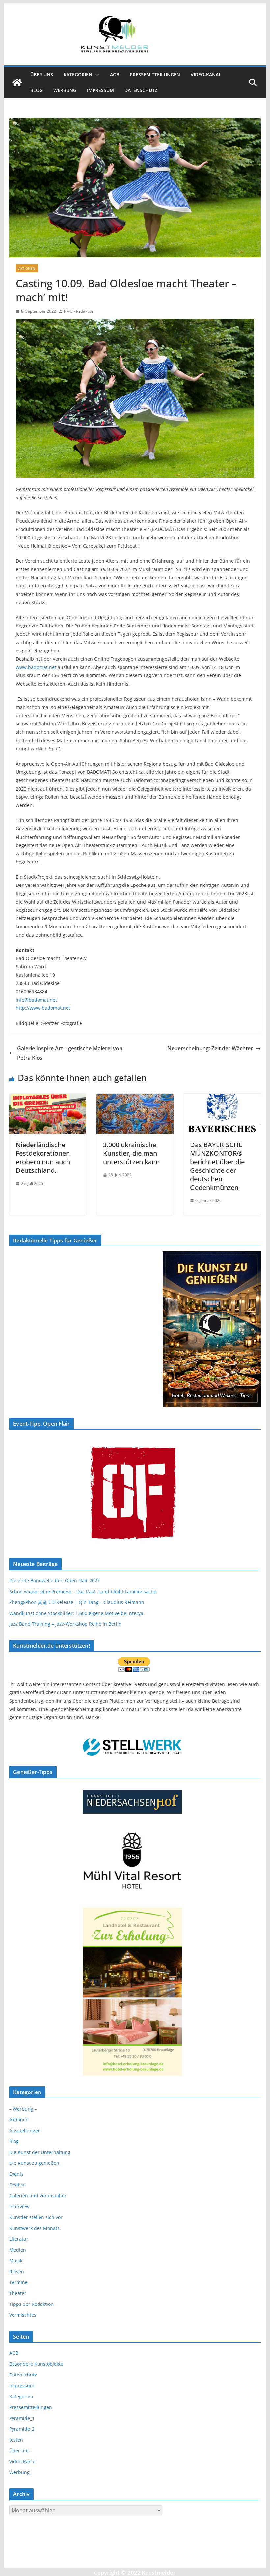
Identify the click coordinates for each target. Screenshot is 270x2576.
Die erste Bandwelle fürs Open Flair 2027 (54, 1581)
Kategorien (78, 74)
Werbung (65, 90)
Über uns (42, 74)
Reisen (17, 2271)
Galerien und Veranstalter (38, 2196)
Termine (18, 2282)
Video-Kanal (206, 74)
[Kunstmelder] (17, 83)
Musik (16, 2261)
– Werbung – (23, 2109)
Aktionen (27, 268)
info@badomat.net (36, 1000)
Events (16, 2174)
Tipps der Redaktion (31, 2304)
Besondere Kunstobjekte (36, 2364)
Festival (17, 2185)
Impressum (100, 90)
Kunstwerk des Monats (34, 2228)
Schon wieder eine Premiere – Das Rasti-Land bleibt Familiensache (83, 1591)
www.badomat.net (36, 667)
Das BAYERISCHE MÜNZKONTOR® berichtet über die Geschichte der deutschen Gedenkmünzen (217, 1166)
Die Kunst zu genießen (34, 2163)
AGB (115, 74)
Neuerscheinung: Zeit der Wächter (210, 1048)
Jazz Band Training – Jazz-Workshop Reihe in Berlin (65, 1624)
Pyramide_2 (22, 2429)
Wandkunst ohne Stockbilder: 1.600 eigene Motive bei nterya (76, 1613)
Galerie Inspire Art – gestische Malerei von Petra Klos (70, 1053)
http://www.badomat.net (43, 1008)
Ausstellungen (25, 2130)
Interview (19, 2206)
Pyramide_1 (22, 2418)
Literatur (19, 2239)
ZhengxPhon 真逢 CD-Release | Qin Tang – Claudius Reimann (77, 1602)
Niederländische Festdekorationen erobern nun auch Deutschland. (43, 1158)
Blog (37, 90)
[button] (96, 75)
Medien (18, 2250)
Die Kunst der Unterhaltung (40, 2152)
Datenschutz (141, 90)
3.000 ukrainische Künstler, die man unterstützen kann (131, 1153)
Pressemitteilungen (155, 74)
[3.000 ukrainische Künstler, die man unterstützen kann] (135, 1098)
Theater (18, 2293)
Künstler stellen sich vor (36, 2217)
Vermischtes (23, 2315)
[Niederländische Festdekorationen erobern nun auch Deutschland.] (48, 1098)
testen (16, 2440)
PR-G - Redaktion (79, 311)
